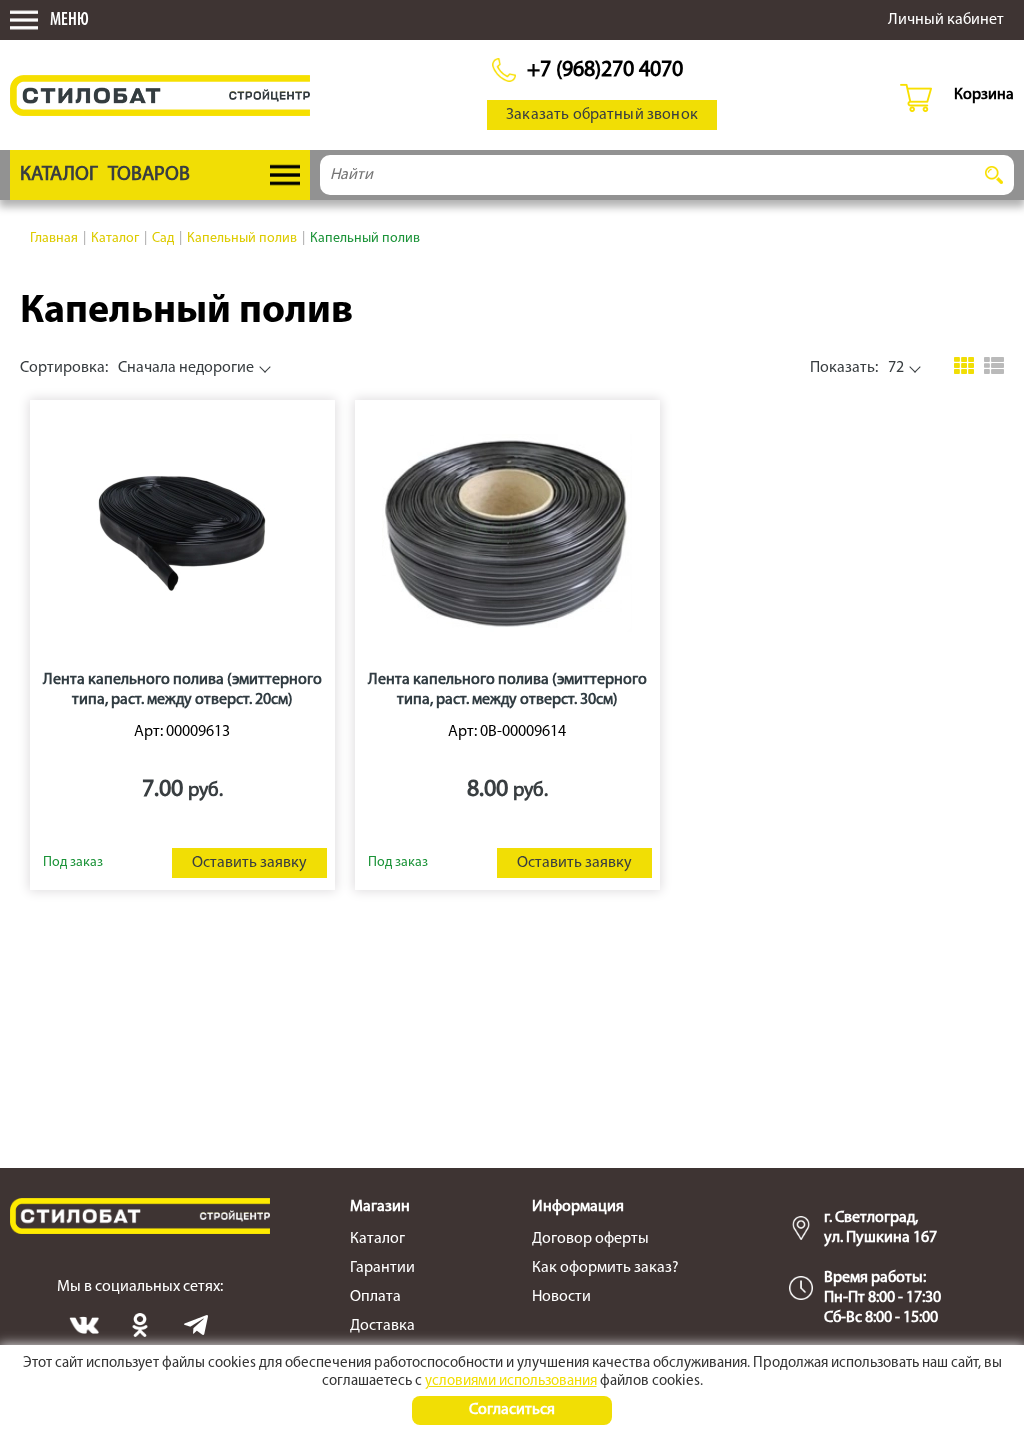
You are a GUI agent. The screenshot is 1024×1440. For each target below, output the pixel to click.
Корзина (984, 95)
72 (857, 368)
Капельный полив (242, 238)
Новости (561, 1297)
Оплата (375, 1297)
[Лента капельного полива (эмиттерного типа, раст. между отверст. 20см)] (182, 533)
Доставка (382, 1326)
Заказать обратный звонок (602, 115)
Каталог (115, 238)
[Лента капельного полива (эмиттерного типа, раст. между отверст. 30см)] (507, 533)
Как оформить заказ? (605, 1268)
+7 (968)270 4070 (605, 70)
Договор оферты (590, 1239)
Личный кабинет (946, 20)
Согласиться (512, 1410)
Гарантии (382, 1268)
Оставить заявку (249, 863)
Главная (54, 238)
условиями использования (511, 1381)
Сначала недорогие (137, 368)
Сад (163, 238)
